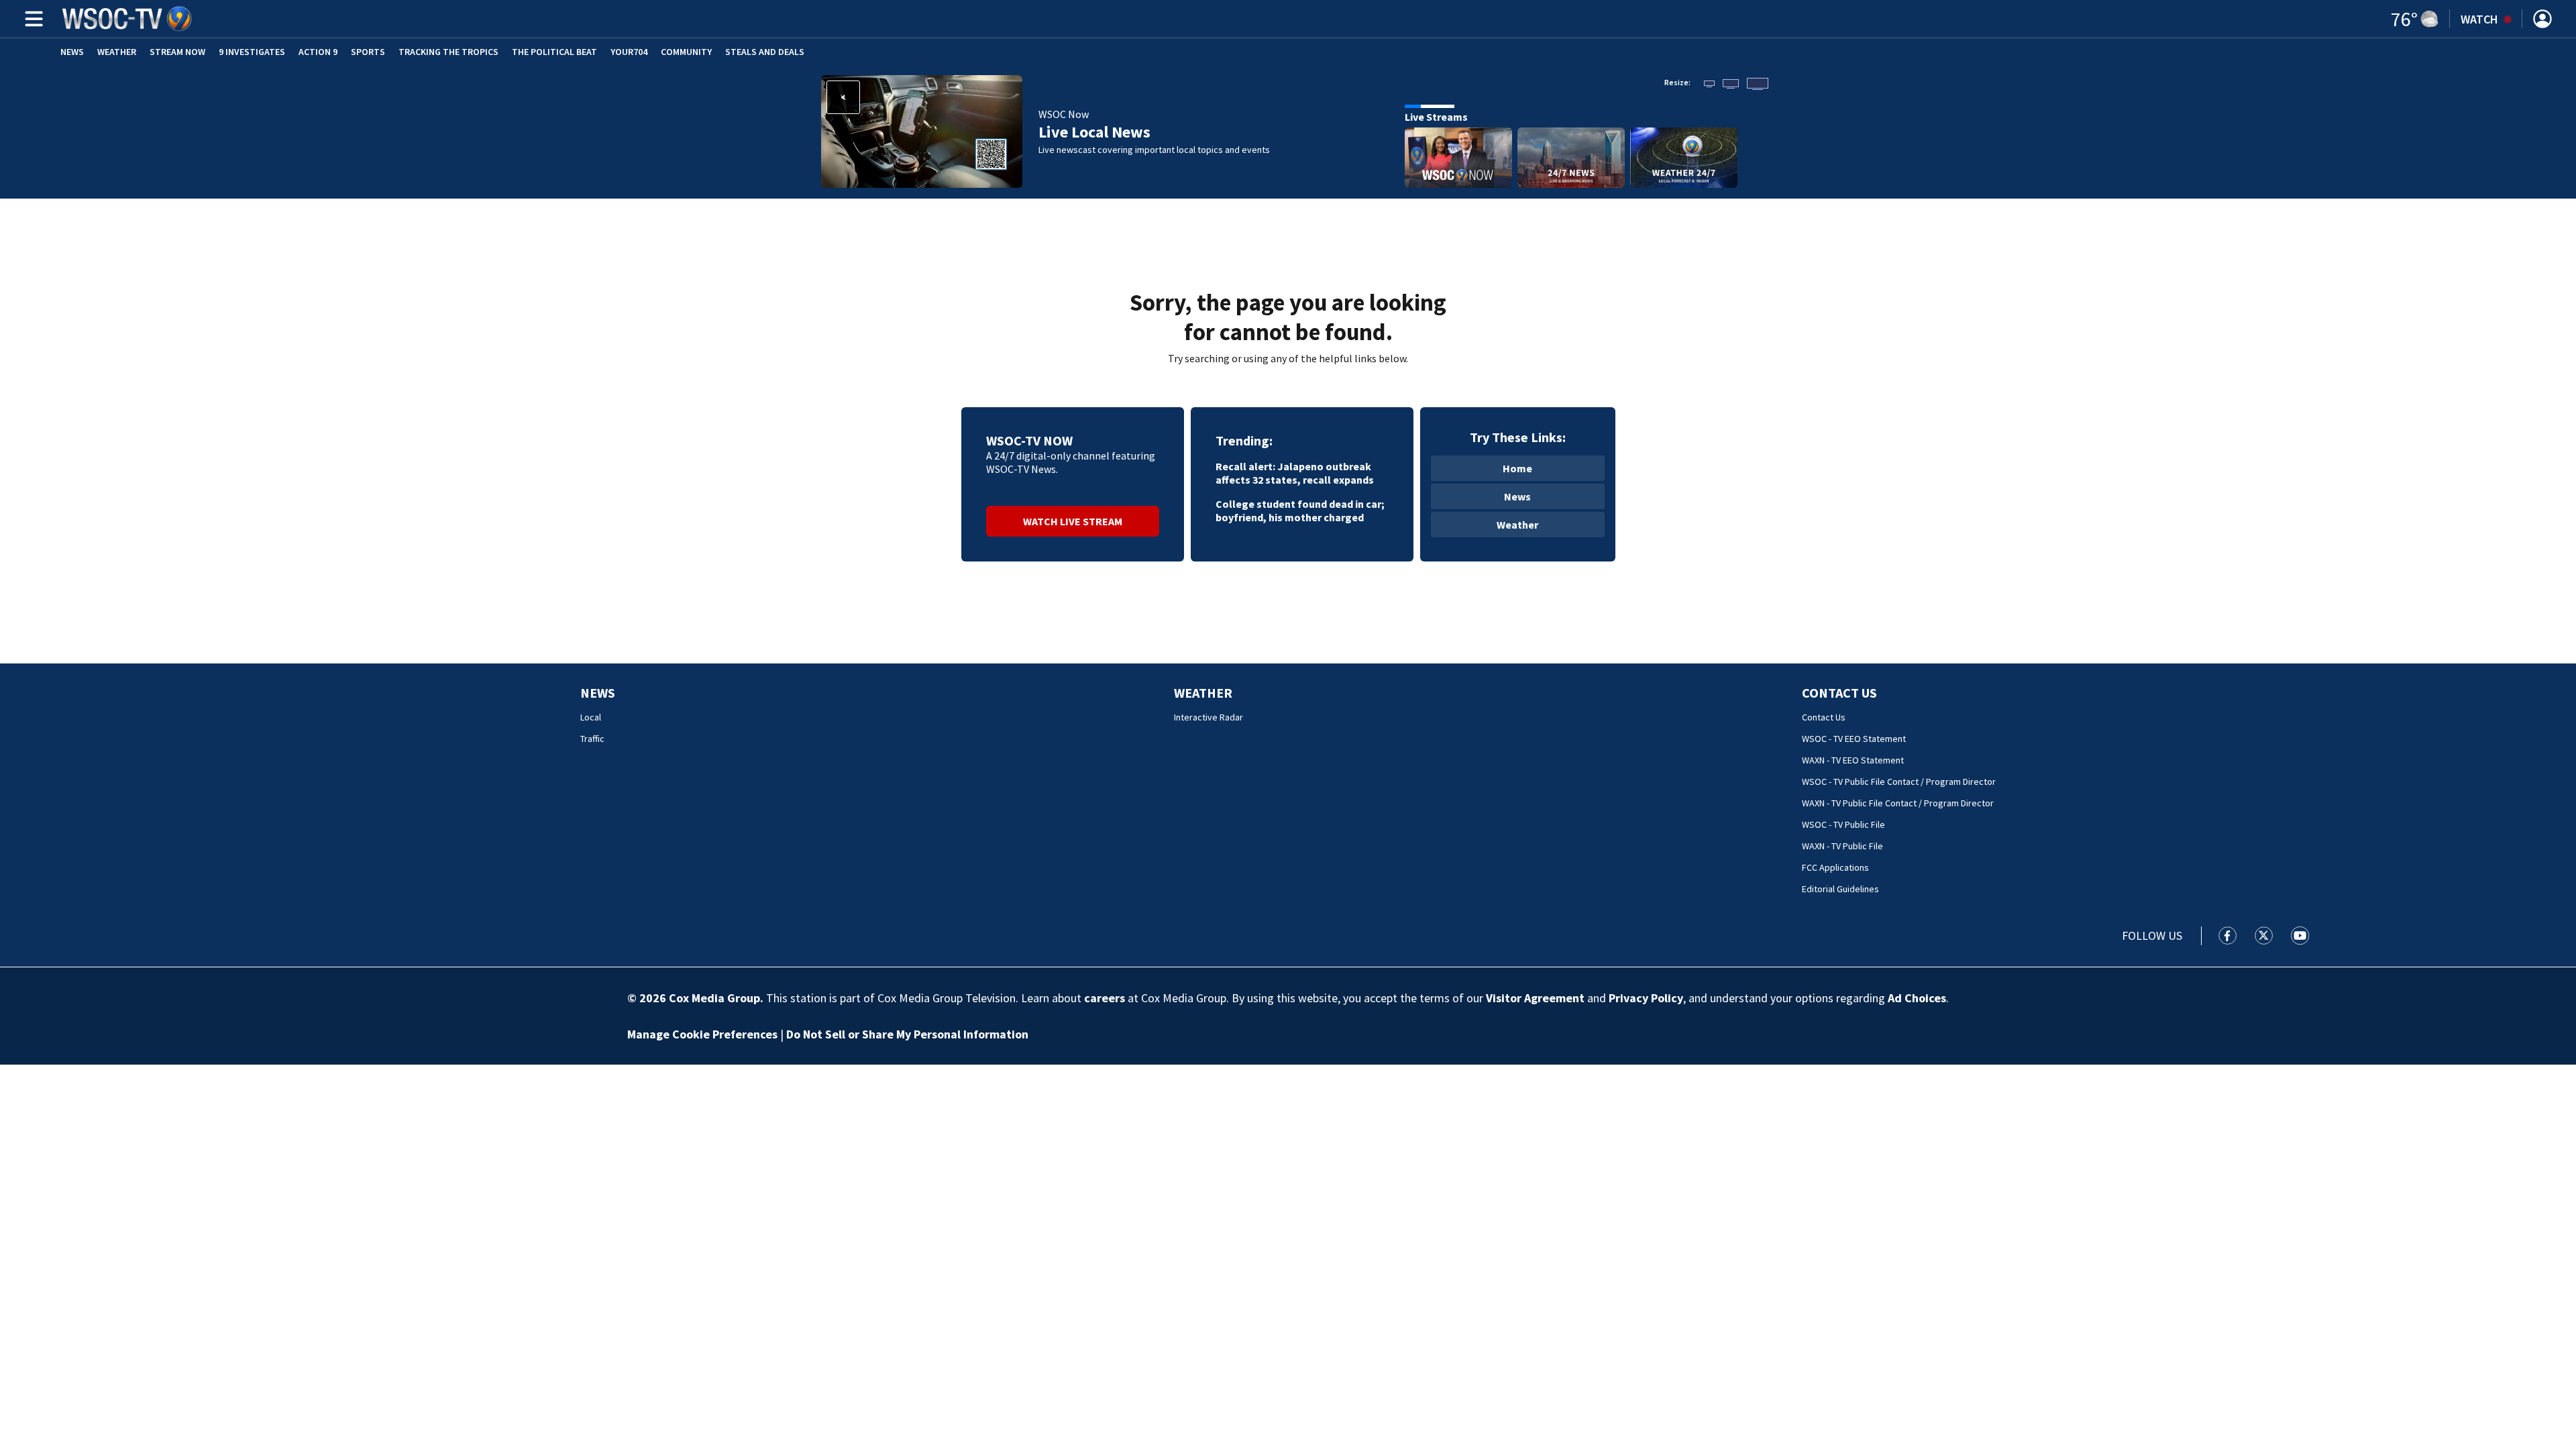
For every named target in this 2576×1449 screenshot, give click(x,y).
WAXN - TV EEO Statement (1853, 760)
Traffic (592, 739)
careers (1105, 998)
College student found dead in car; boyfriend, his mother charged (1300, 511)
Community (686, 52)
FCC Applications (1835, 867)
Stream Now (177, 52)
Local (591, 717)
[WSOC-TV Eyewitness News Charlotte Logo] (127, 19)
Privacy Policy (1646, 998)
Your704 (629, 52)
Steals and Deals (765, 52)
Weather (117, 52)
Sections (32, 19)
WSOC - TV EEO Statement (1854, 739)
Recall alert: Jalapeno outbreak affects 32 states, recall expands (1295, 473)
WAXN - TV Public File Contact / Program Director (1898, 803)
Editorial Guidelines (1840, 889)
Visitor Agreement (1535, 998)
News (72, 52)
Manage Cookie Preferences (702, 1034)
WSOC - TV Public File (1843, 824)
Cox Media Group (714, 998)
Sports (368, 52)
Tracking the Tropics (448, 52)
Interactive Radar (1209, 717)
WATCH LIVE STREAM (1073, 521)
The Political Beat (554, 52)
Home (1517, 468)
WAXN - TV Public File (1842, 846)
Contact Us (1839, 693)
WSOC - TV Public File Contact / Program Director (1899, 782)
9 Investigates (252, 52)
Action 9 (318, 52)
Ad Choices (1917, 998)
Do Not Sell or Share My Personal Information (907, 1034)
